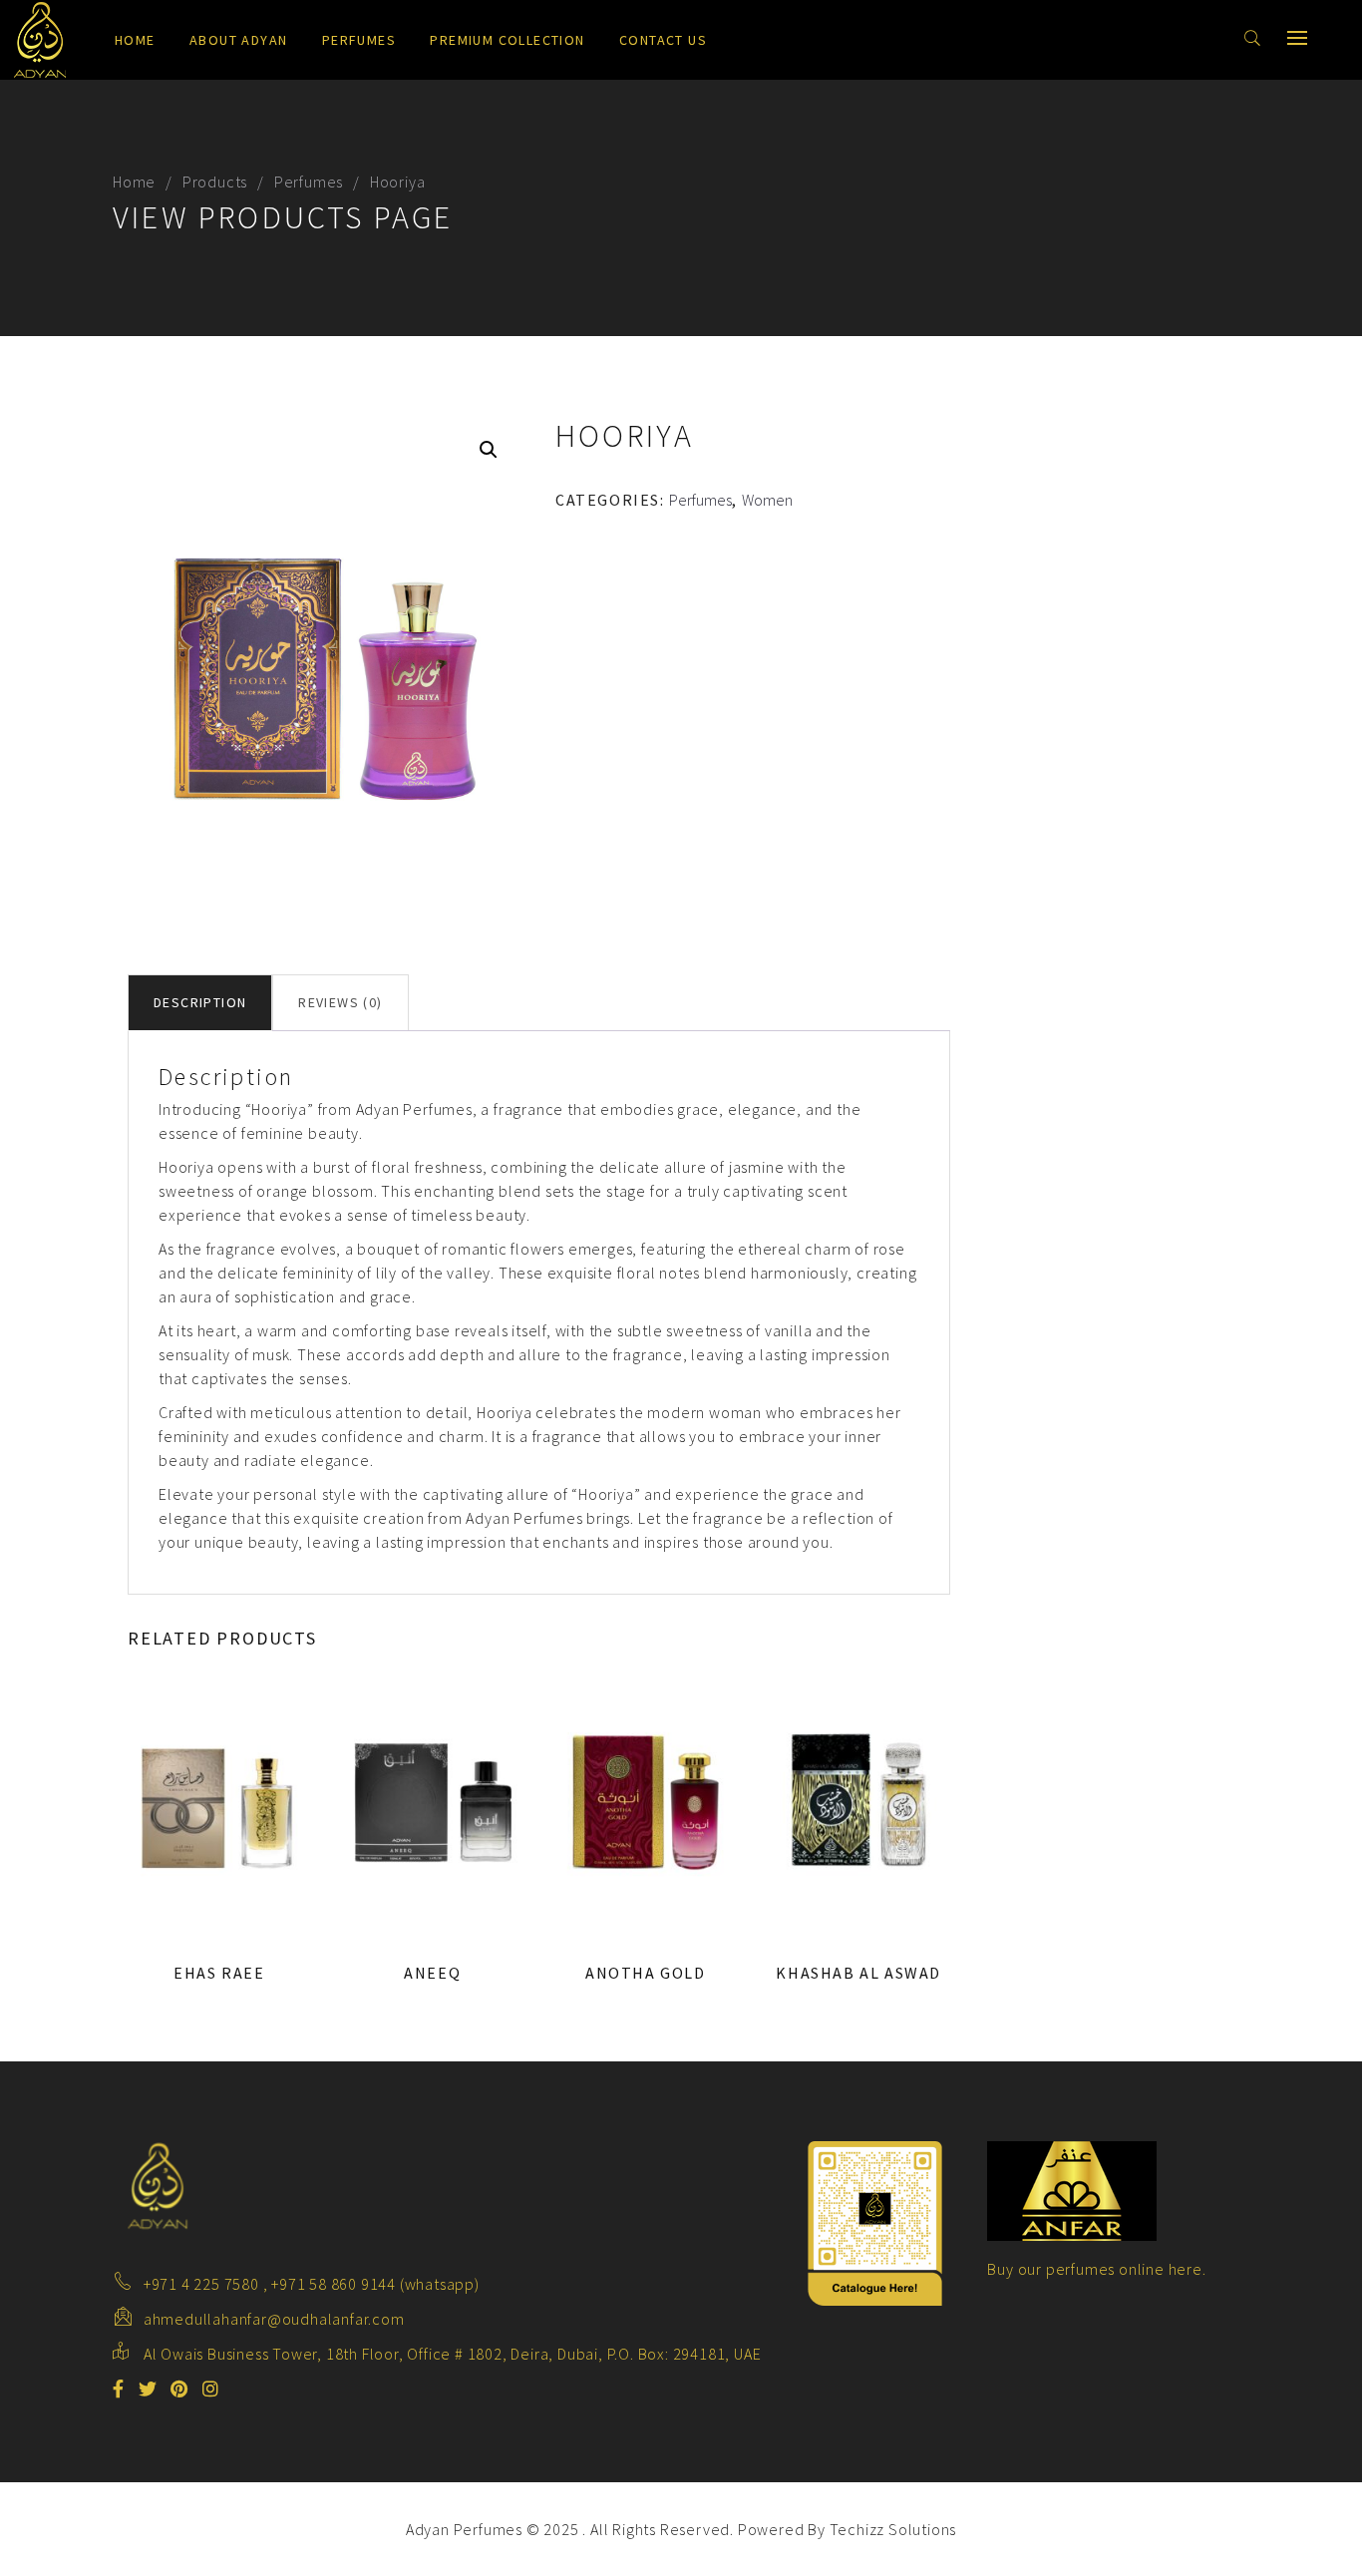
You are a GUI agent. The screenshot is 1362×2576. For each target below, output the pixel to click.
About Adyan (238, 40)
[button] (489, 450)
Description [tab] (200, 1002)
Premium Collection (507, 40)
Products (215, 182)
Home (135, 40)
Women (767, 500)
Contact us (663, 40)
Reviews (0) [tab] (340, 1002)
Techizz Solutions (893, 2529)
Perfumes (359, 40)
